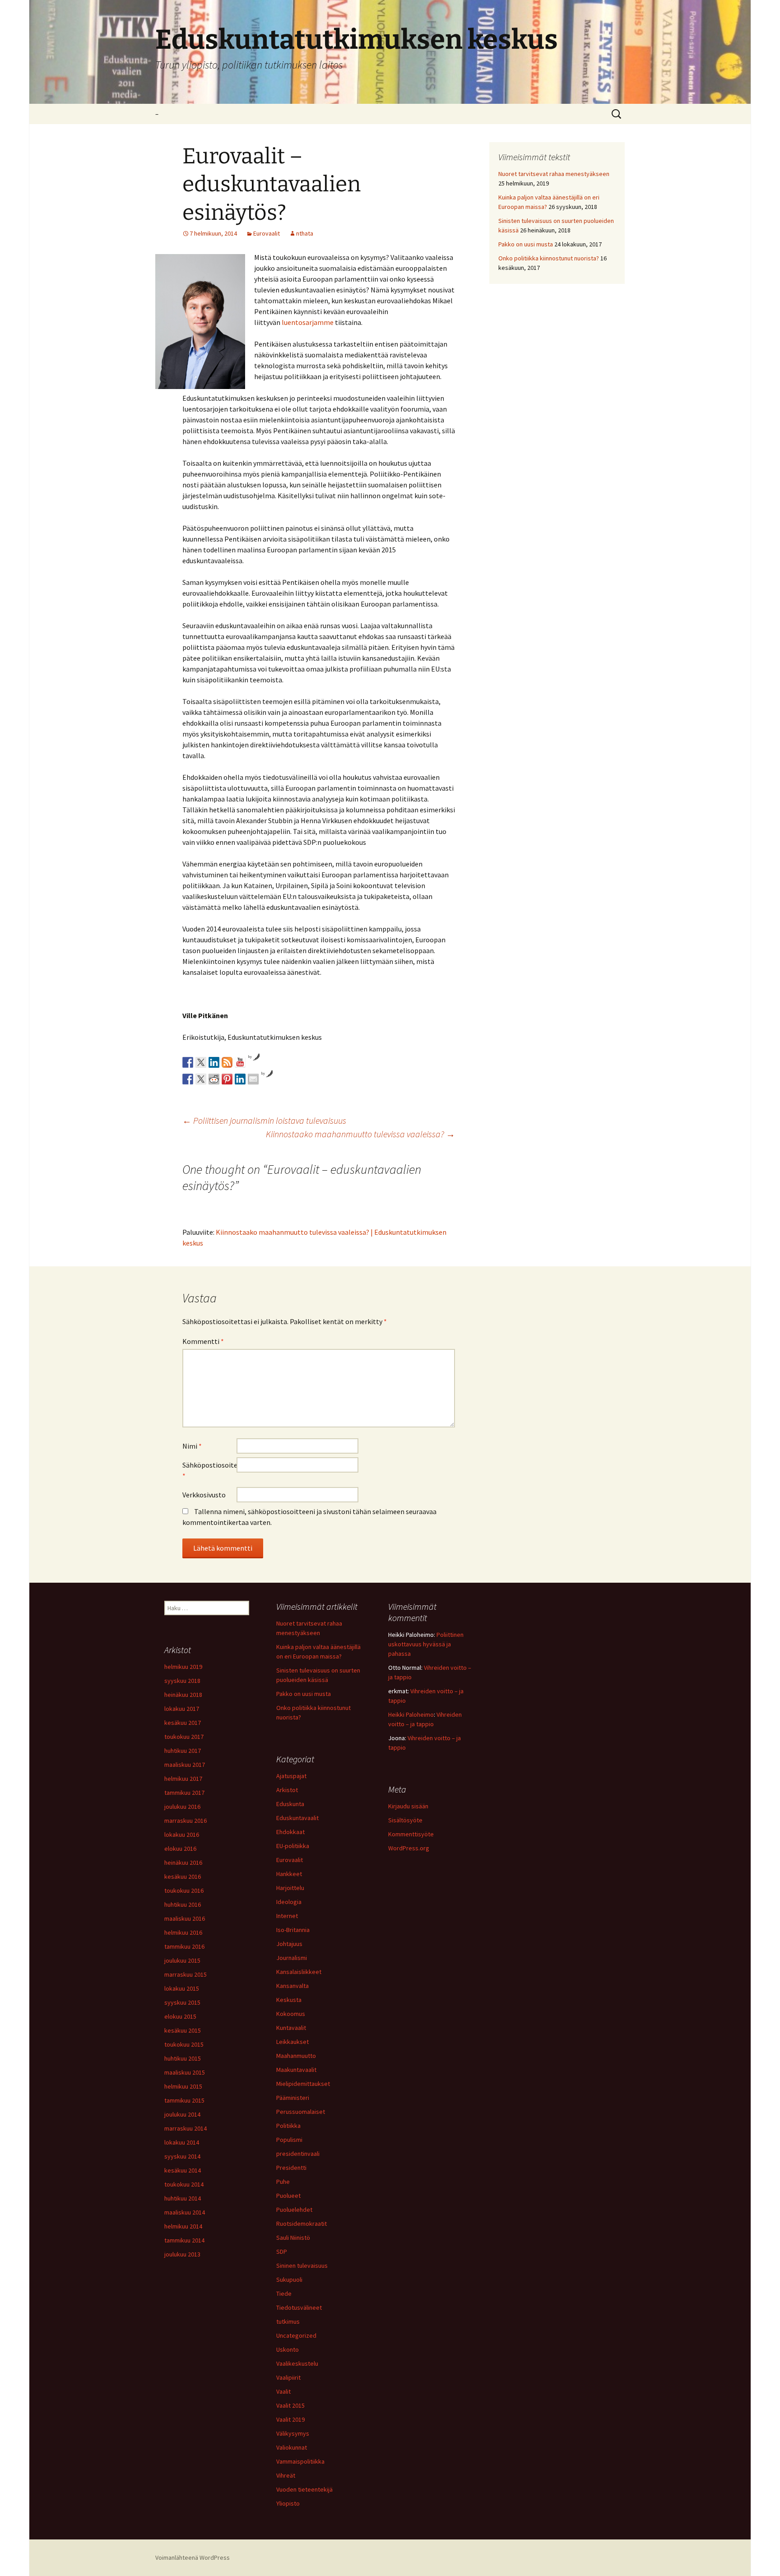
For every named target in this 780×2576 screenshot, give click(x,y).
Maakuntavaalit (296, 2070)
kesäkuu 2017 (183, 1723)
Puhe (283, 2182)
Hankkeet (289, 1874)
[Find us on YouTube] (240, 1062)
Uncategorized (296, 2335)
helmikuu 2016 (183, 1932)
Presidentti (291, 2168)
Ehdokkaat (290, 1832)
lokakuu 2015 (182, 1988)
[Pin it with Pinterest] (227, 1079)
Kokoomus (291, 2014)
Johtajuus (289, 1944)
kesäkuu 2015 (183, 2030)
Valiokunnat (292, 2447)
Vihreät (286, 2475)
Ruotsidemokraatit (302, 2224)
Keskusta (289, 2000)
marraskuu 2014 (186, 2128)
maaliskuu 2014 (185, 2212)
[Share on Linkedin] (240, 1079)
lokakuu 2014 (182, 2142)
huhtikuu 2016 (183, 1904)
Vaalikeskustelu (297, 2363)
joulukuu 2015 (182, 1960)
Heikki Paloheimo (411, 1714)
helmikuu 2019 (183, 1667)
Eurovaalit (267, 233)
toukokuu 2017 (184, 1737)
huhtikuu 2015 (183, 2058)
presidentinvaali (298, 2154)
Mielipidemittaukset (303, 2084)
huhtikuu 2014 (183, 2198)
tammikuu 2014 (184, 2240)
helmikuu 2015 (183, 2086)
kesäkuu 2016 (183, 1876)
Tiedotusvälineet (299, 2307)
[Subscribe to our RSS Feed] (227, 1062)
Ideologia (289, 1902)
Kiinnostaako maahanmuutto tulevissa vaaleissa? (360, 1134)
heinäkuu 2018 (183, 1695)
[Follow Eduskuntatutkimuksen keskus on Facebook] (188, 1062)
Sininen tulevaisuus (302, 2266)
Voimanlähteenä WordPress (193, 2557)
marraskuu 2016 (186, 1821)
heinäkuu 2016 (183, 1863)
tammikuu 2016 (184, 1946)
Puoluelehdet (294, 2210)
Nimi (192, 1446)
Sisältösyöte (405, 1820)
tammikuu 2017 (184, 1793)
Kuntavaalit (291, 2028)
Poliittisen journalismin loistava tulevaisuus (264, 1120)
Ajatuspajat (291, 1776)
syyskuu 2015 (182, 2002)
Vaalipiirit (288, 2377)
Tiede (284, 2293)
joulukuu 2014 (182, 2114)
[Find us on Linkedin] (214, 1062)
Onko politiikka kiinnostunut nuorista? (549, 258)
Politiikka (288, 2126)
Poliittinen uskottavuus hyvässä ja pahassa (426, 1644)
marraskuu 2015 (186, 1974)
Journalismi (292, 1958)
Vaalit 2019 (290, 2419)
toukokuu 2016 (184, 1890)
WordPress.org (409, 1848)
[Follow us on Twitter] (201, 1062)
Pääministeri (293, 2098)
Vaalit (283, 2391)
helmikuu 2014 (183, 2226)
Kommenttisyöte (411, 1834)
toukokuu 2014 (184, 2184)
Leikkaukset (292, 2042)
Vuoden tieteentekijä (304, 2489)
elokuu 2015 (180, 2016)
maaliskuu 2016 (185, 1918)
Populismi (289, 2140)
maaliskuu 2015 (185, 2072)
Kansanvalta (292, 1986)
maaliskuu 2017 (185, 1765)
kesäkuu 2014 (183, 2170)
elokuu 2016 (180, 1849)
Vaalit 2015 (290, 2405)
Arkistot (287, 1790)
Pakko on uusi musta (526, 244)
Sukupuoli (289, 2279)
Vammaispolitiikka (300, 2461)
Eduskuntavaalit (297, 1818)
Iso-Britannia (293, 1930)
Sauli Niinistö (293, 2238)
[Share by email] (253, 1079)
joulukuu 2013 (182, 2254)
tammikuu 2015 (184, 2100)
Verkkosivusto (204, 1495)
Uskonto (288, 2349)
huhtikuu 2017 (183, 1751)
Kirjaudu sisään (408, 1806)
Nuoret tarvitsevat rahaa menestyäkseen (554, 174)
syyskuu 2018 (182, 1681)
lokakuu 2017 (182, 1709)
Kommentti (203, 1341)
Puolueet (288, 2196)
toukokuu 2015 (184, 2044)
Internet (287, 1916)
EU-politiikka (293, 1846)
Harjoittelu (290, 1888)
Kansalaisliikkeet (299, 1972)
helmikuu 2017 (183, 1779)
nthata (305, 233)
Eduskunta (290, 1804)
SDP (282, 2252)
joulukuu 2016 (182, 1807)
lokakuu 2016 (182, 1835)
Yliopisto (288, 2503)
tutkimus (288, 2321)
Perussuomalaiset (301, 2112)
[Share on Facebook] (188, 1079)
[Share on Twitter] (201, 1079)
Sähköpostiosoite (209, 1470)
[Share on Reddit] (214, 1079)
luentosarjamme (308, 322)
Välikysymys (293, 2433)
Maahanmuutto (296, 2056)
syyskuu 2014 (182, 2156)
